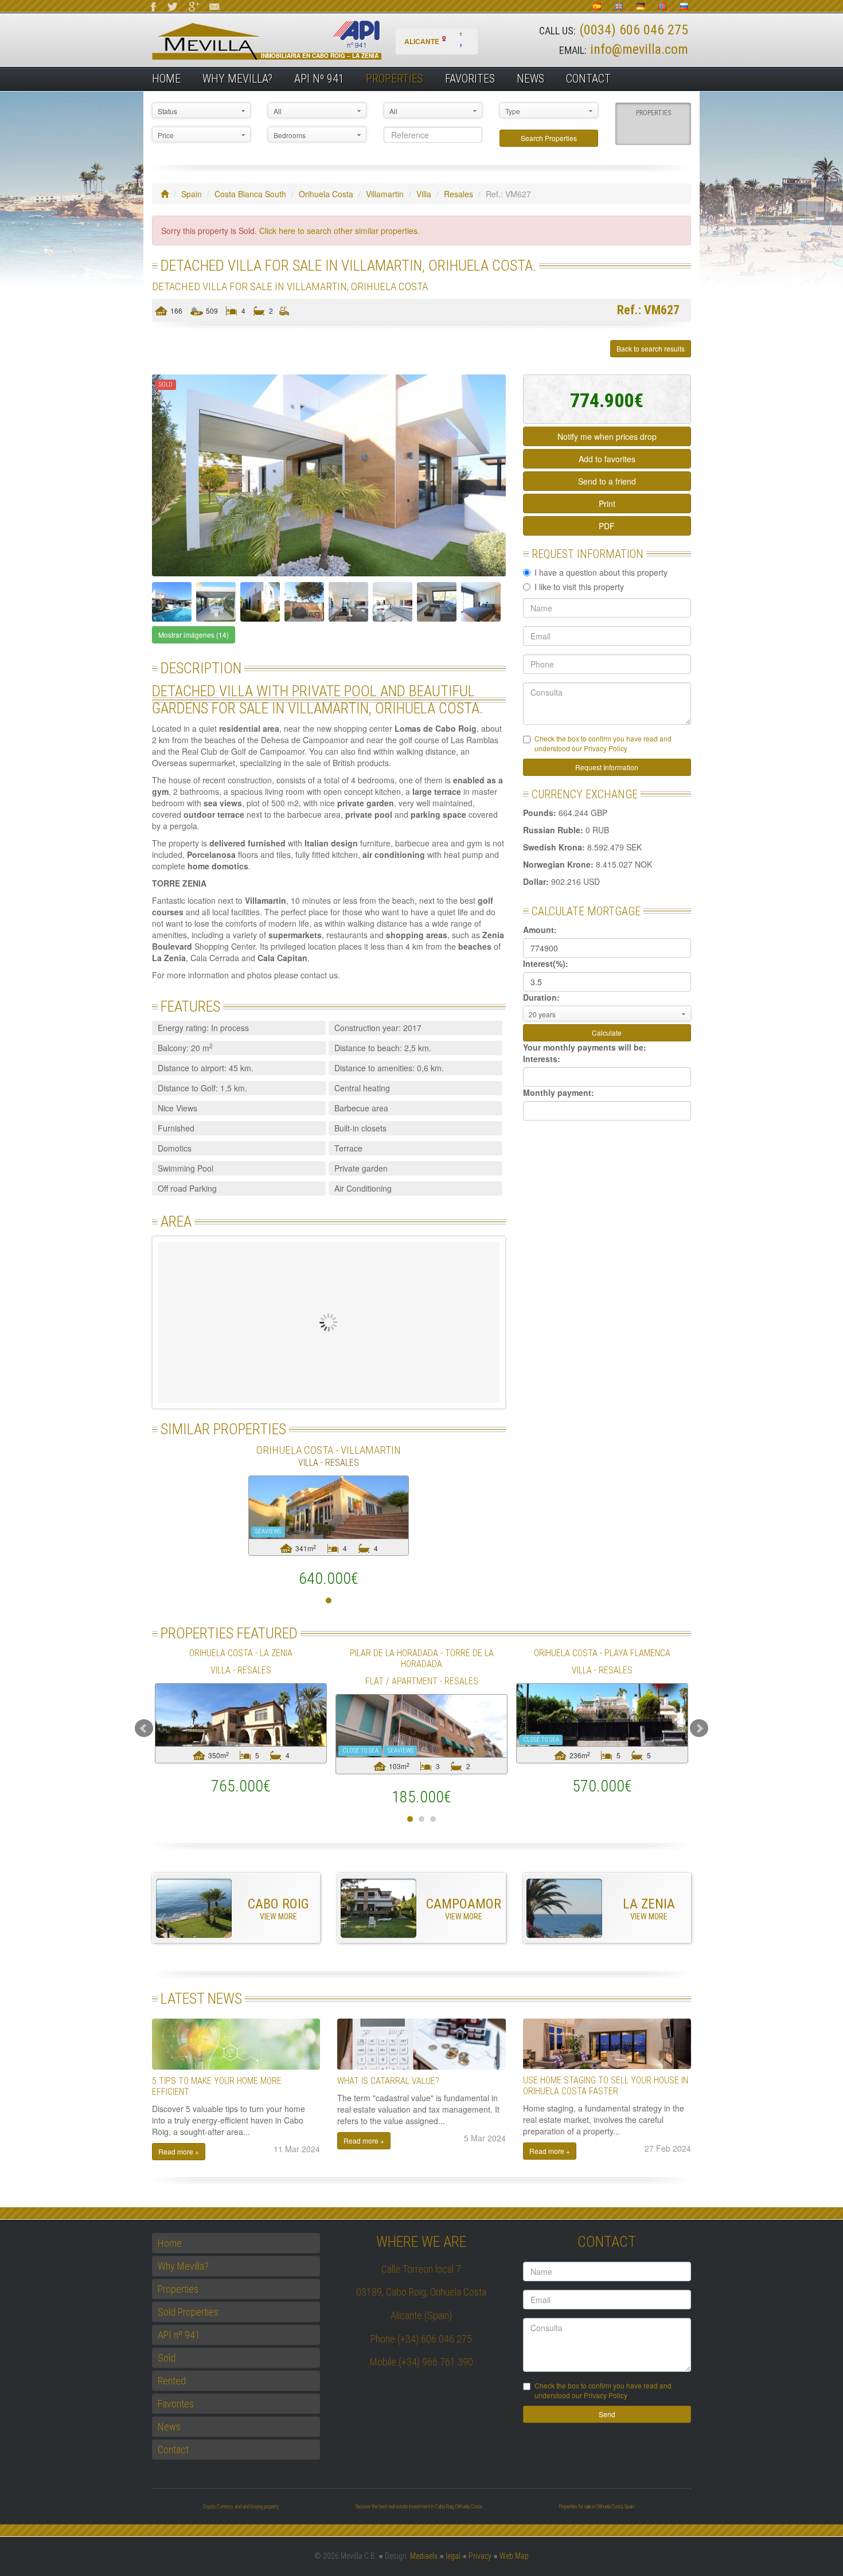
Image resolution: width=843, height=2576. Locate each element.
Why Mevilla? (237, 79)
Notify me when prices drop (607, 436)
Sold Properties (188, 2312)
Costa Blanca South (250, 194)
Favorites (470, 79)
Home (166, 79)
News (530, 79)
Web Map (514, 2556)
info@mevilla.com (639, 49)
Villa (424, 194)
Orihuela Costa (326, 194)
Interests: (542, 1059)
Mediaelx (424, 2556)
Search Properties (549, 138)
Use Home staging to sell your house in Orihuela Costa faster (606, 2086)
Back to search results (651, 348)
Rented (172, 2381)
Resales (458, 194)
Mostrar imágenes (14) (194, 635)
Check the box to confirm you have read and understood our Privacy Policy (603, 743)
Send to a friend (607, 481)
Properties (395, 79)
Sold (167, 2358)
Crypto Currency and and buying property (241, 2507)
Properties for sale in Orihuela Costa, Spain (596, 2507)
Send (607, 2414)
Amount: (540, 930)
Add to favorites (607, 459)
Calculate (607, 1033)
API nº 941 (319, 79)
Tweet (180, 349)
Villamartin (385, 194)
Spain (192, 194)
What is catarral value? (388, 2081)
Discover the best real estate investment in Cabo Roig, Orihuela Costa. (419, 2507)
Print (607, 504)
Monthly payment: (559, 1092)
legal (453, 2556)
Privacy (480, 2556)
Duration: (541, 997)
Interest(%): (546, 963)
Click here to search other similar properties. (339, 231)
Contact (588, 79)
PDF (607, 526)
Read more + (179, 2151)
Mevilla (286, 40)
